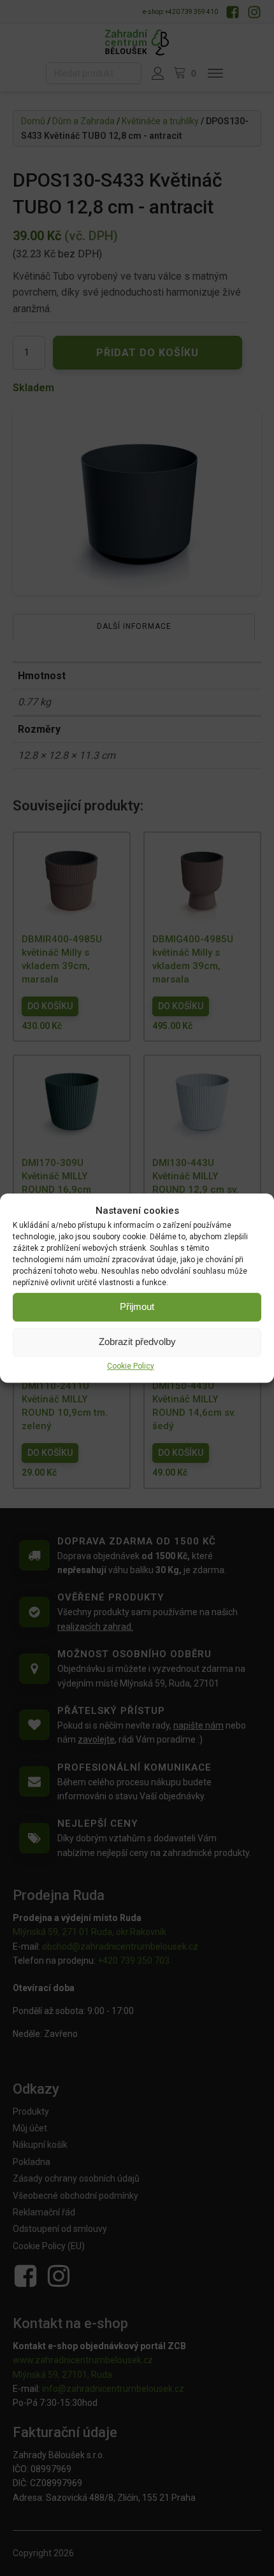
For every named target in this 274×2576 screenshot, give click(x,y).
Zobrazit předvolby (137, 1342)
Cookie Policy (131, 1366)
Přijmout (137, 1306)
